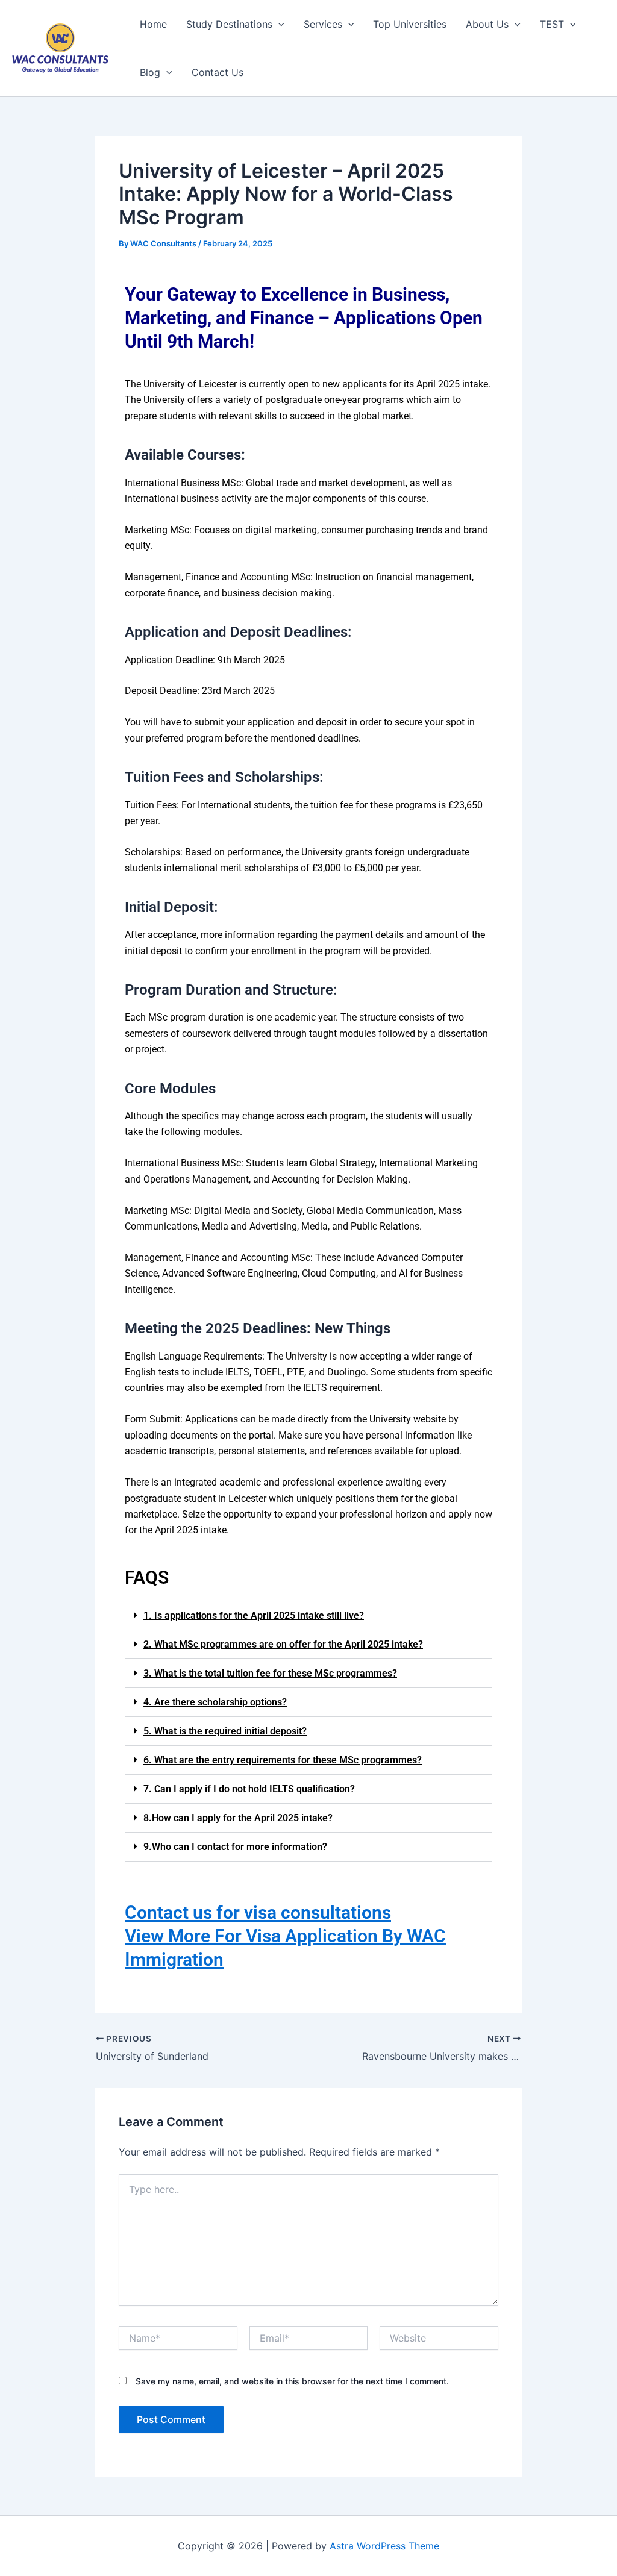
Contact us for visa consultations (258, 1912)
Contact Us (218, 72)
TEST (552, 24)
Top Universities (410, 24)
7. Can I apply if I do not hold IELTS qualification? (249, 1789)
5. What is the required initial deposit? (225, 1731)
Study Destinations (229, 24)
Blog (150, 72)
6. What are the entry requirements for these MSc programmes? (283, 1760)
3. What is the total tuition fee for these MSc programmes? (270, 1673)
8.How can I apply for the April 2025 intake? (238, 1818)
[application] (278, 24)
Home (153, 24)
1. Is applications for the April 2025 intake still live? (254, 1615)
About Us (487, 24)
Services (323, 24)
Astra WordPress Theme (384, 2546)
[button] (308, 1616)
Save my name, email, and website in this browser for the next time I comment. (292, 2381)
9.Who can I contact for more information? (235, 1847)
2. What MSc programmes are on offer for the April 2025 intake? (283, 1644)
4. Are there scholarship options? (215, 1702)
